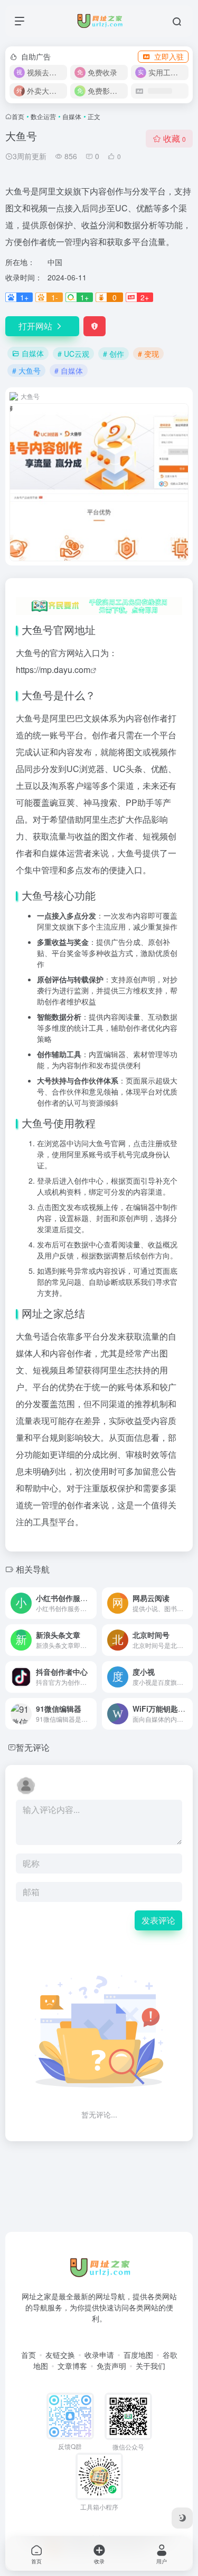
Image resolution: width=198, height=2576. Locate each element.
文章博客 (72, 2366)
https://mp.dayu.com (53, 670)
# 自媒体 (69, 370)
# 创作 (114, 354)
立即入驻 (169, 56)
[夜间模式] (182, 2518)
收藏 (175, 138)
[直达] (91, 1603)
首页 (18, 116)
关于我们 (150, 2366)
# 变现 (148, 354)
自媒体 (72, 116)
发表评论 (158, 1920)
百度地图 (138, 2355)
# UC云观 (73, 354)
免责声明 (111, 2366)
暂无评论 (33, 1747)
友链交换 (60, 2355)
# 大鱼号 (26, 370)
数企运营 (43, 116)
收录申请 (99, 2355)
